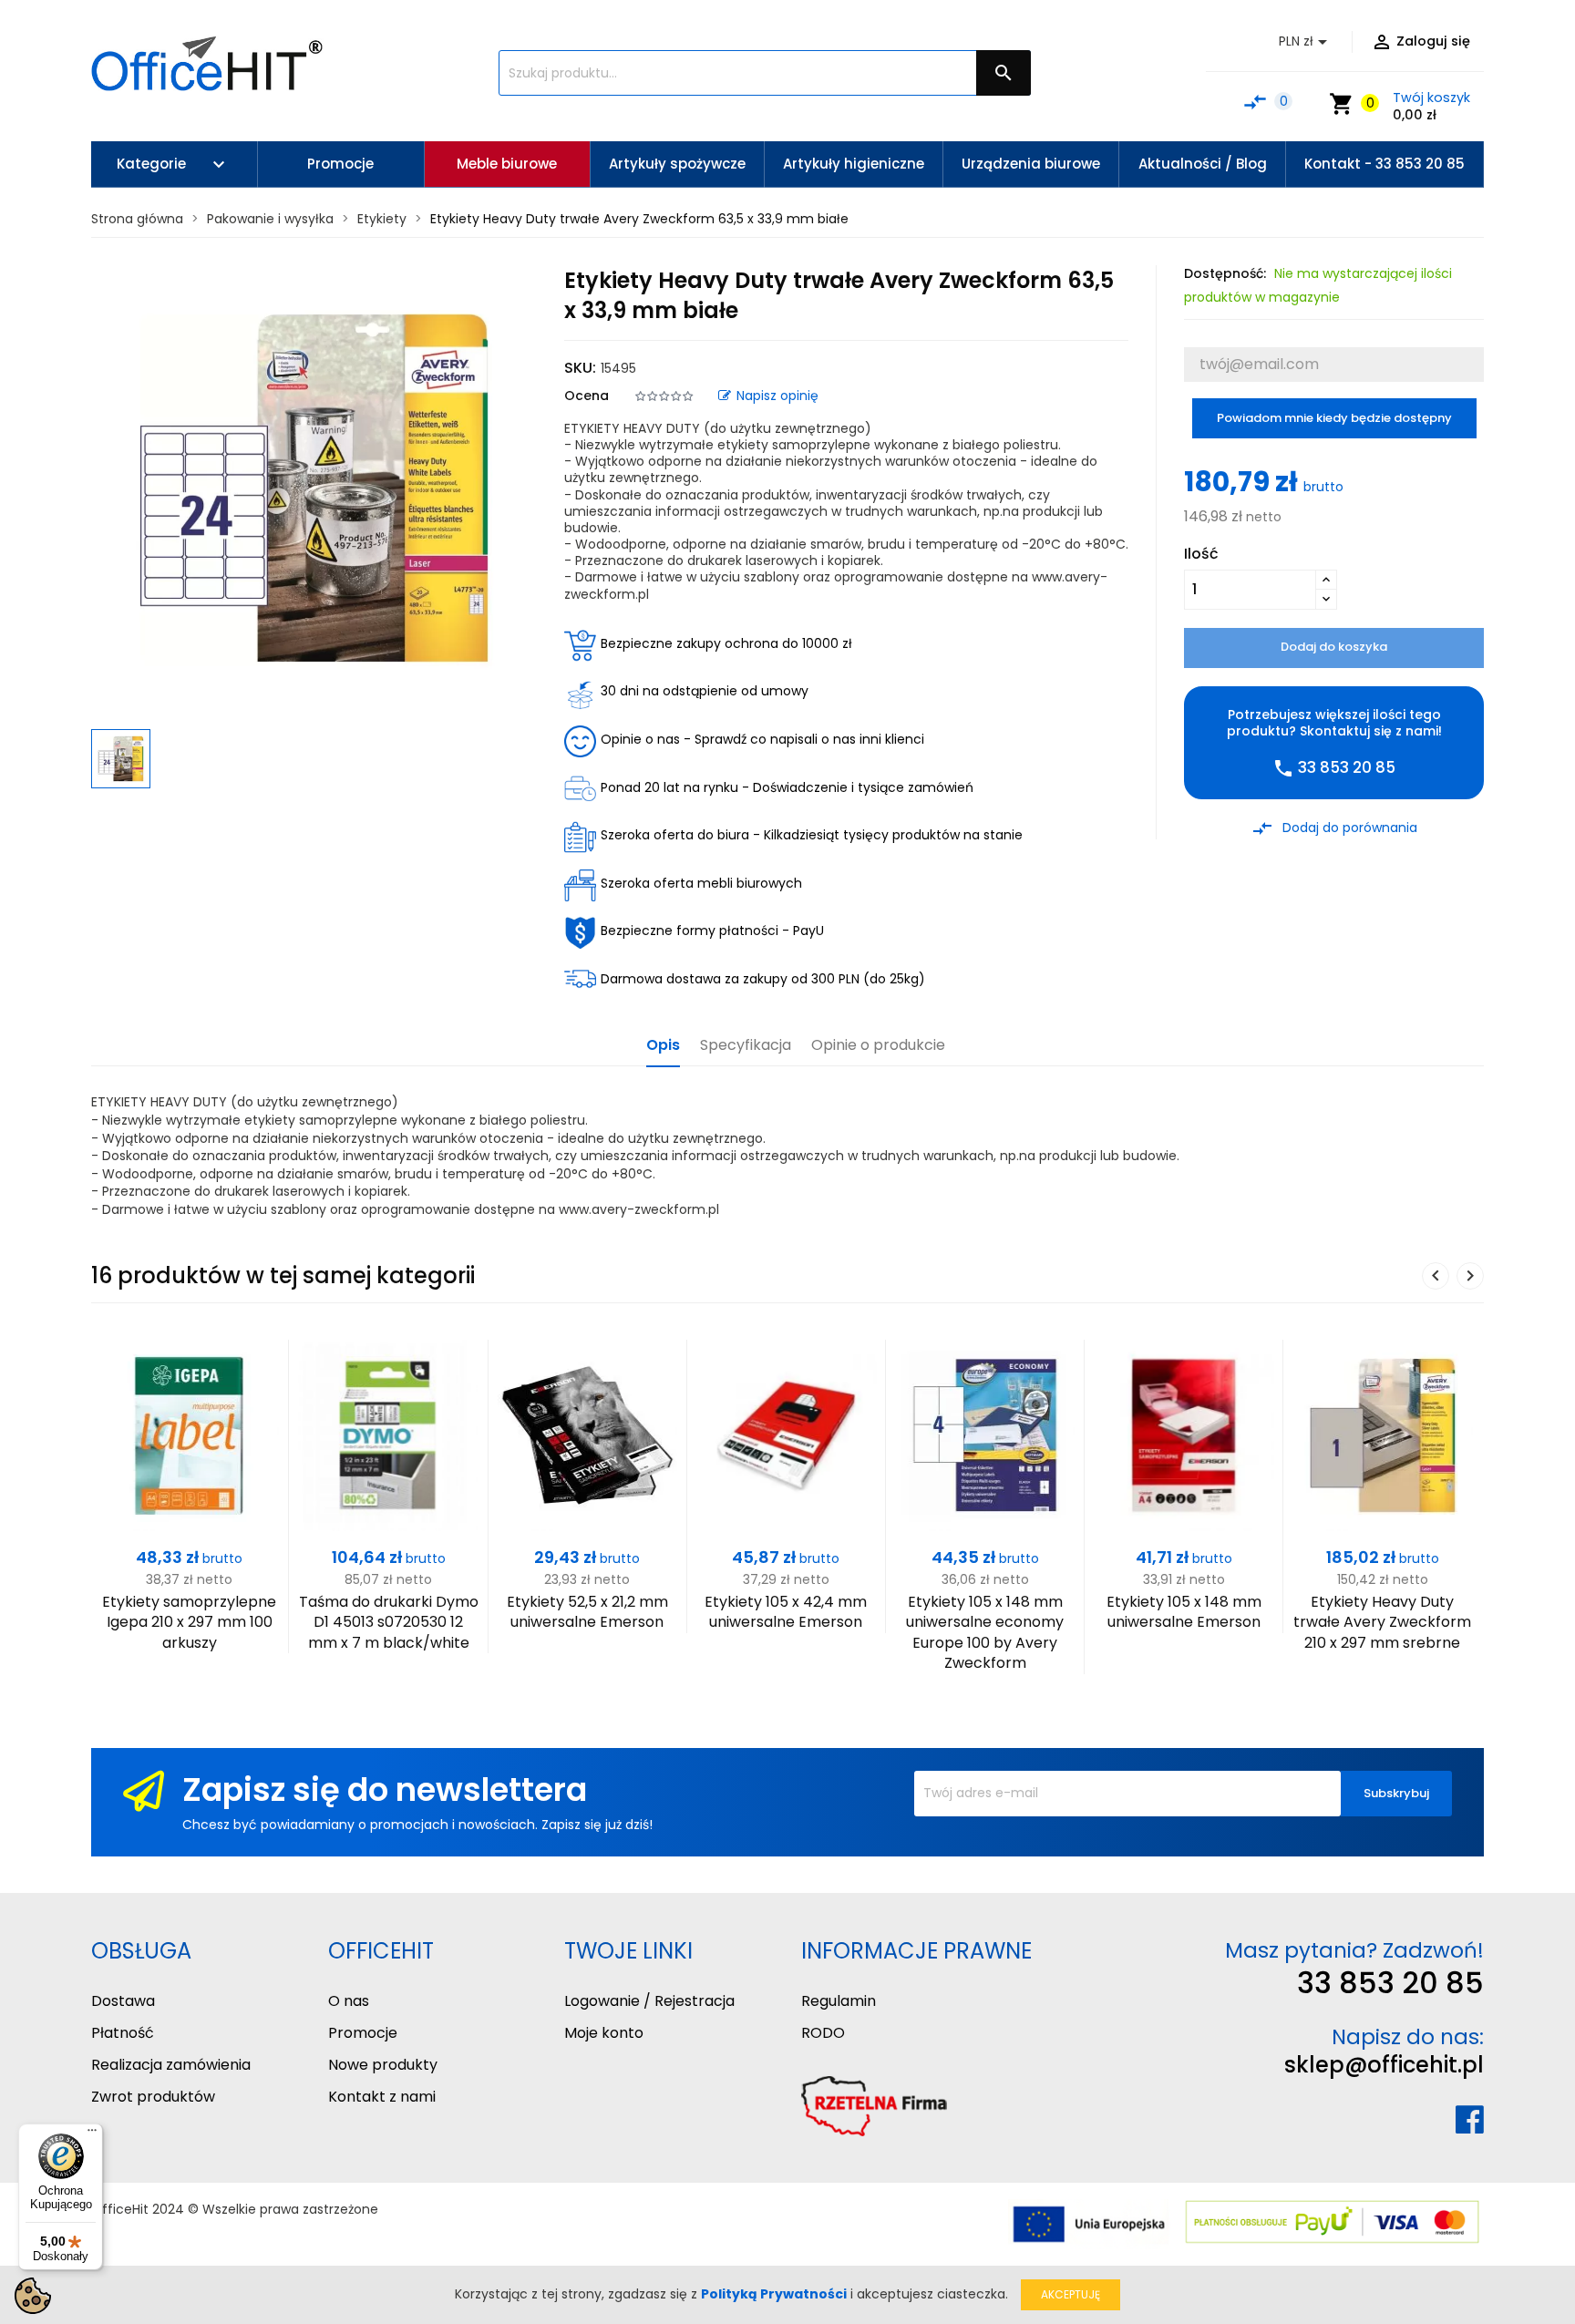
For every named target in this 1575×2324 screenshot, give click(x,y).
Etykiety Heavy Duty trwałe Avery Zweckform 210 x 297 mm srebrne (1382, 1622)
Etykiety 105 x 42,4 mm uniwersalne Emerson (786, 1612)
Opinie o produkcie (878, 1046)
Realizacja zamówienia (171, 2065)
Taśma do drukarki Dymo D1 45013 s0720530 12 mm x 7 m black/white (389, 1622)
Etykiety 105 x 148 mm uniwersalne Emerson (1184, 1612)
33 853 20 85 (1390, 1983)
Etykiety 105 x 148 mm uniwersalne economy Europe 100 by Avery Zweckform (985, 1632)
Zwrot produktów (153, 2097)
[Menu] (92, 2134)
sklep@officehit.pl (1384, 2065)
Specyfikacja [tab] (746, 1046)
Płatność (123, 2033)
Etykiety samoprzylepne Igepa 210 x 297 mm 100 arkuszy (189, 1622)
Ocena (587, 396)
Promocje (363, 2033)
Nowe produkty (383, 2065)
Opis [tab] (663, 1046)
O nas (349, 2001)
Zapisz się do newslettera (385, 1789)
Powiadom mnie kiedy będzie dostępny (1334, 418)
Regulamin (839, 2001)
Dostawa (123, 2001)
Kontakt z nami (382, 2097)
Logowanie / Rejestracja (649, 2001)
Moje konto (604, 2033)
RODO (823, 2033)
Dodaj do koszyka (1334, 647)
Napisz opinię (777, 396)
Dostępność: (1225, 273)
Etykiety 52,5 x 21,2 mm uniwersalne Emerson (587, 1612)
